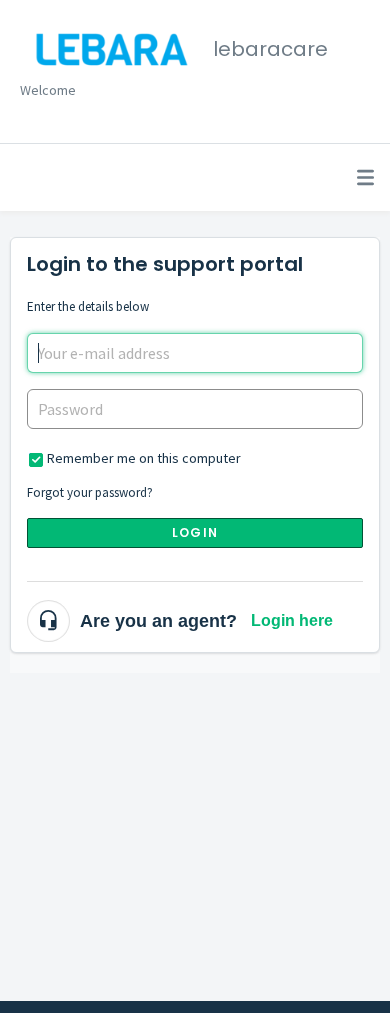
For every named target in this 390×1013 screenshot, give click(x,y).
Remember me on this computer (144, 458)
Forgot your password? (90, 492)
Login (195, 532)
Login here (292, 620)
